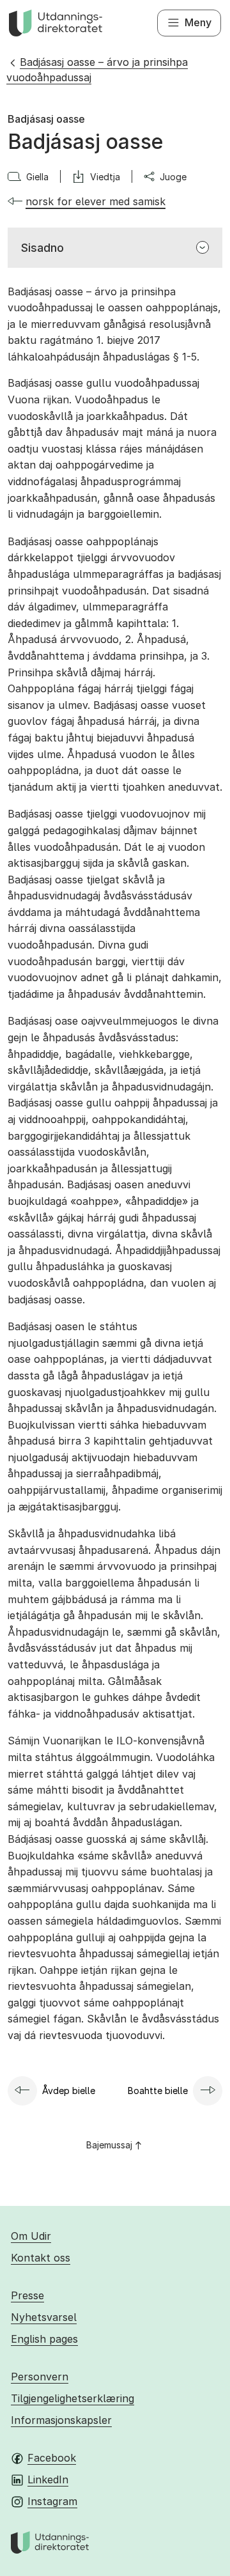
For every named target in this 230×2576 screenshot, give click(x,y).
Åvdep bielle (69, 2091)
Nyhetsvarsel (44, 2317)
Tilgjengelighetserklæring (73, 2398)
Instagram (52, 2501)
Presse (27, 2295)
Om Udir (31, 2236)
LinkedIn (48, 2479)
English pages (44, 2339)
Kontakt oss (41, 2258)
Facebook (52, 2458)
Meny (198, 22)
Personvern (40, 2377)
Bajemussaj (109, 2145)
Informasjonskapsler (61, 2420)
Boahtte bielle (158, 2091)
